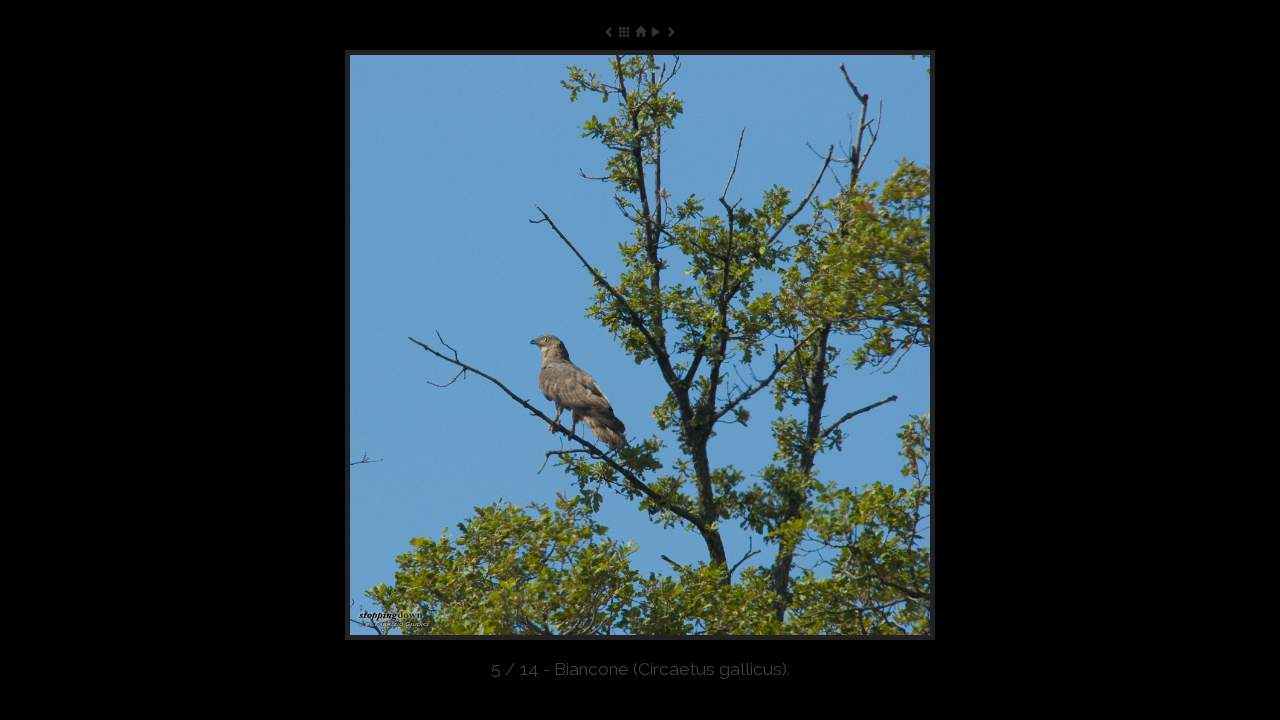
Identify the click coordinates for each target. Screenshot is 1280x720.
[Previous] (463, 345)
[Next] (817, 345)
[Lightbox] (624, 31)
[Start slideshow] (655, 31)
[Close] (639, 31)
